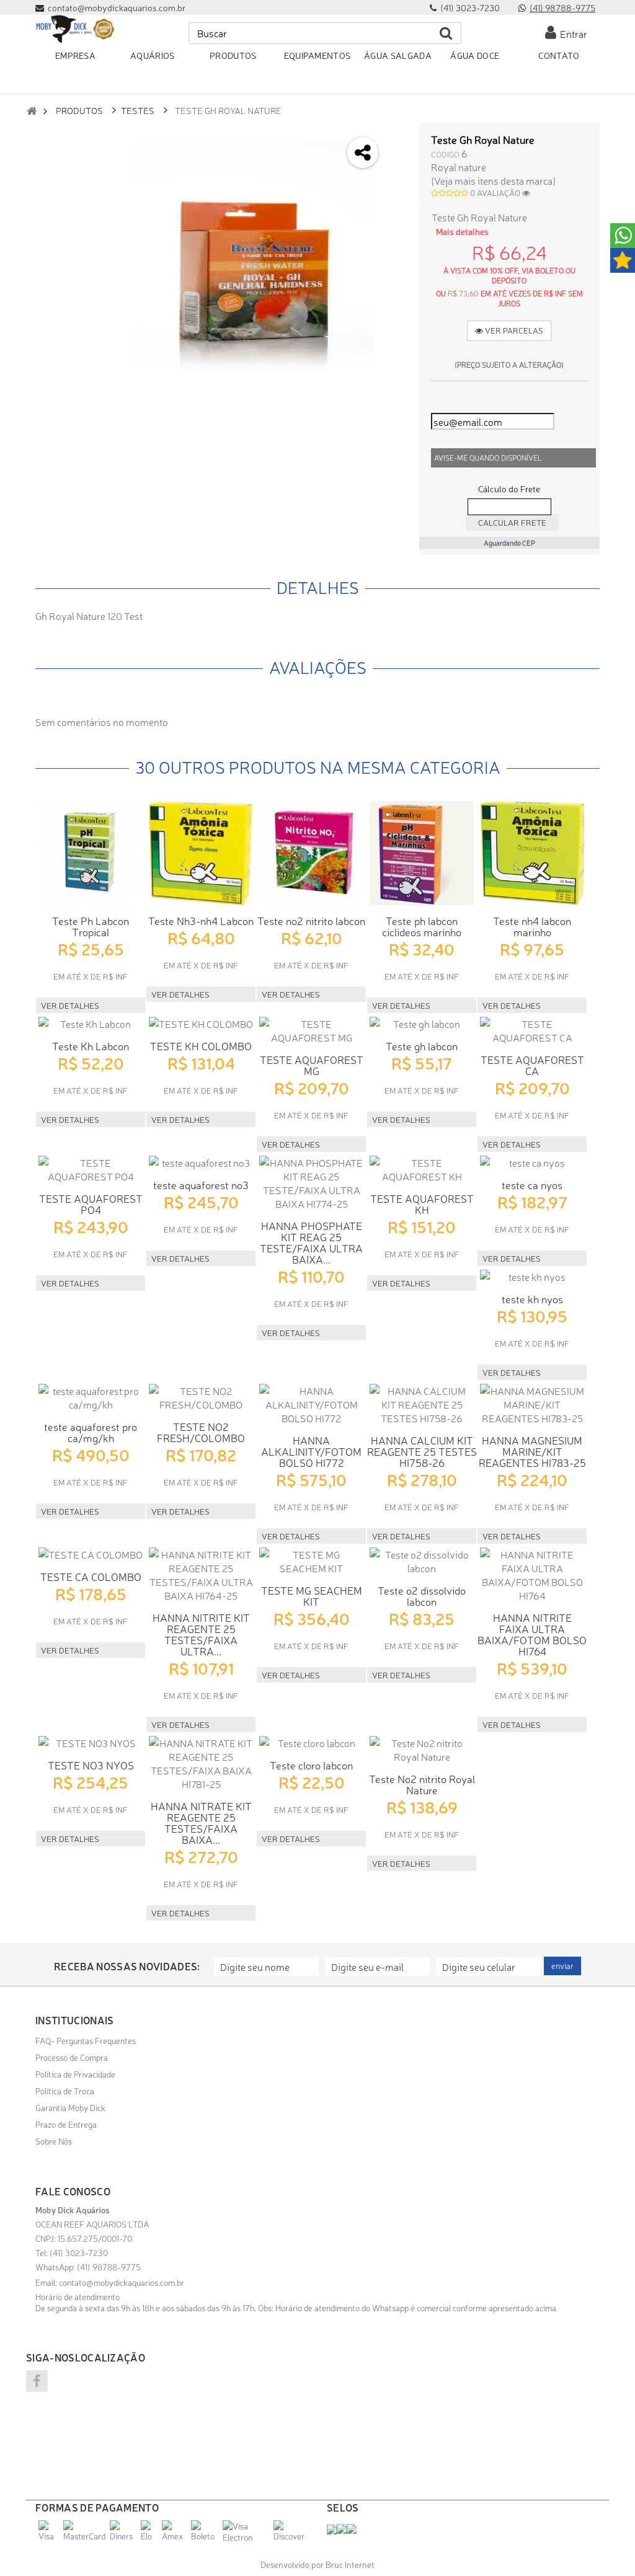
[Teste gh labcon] (422, 1024)
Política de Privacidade (75, 2074)
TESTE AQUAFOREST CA (532, 1065)
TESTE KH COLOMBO (201, 1046)
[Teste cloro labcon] (311, 1743)
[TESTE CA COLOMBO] (91, 1554)
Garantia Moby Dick (70, 2107)
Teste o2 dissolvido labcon (422, 1596)
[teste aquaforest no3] (201, 1162)
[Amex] (175, 2536)
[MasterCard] (85, 2536)
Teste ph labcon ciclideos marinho (422, 926)
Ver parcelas (513, 330)
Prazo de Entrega (66, 2124)
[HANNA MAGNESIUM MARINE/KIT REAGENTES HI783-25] (532, 1404)
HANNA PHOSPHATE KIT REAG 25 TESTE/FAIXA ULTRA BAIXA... (311, 1242)
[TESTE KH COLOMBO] (201, 1024)
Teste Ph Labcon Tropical (91, 926)
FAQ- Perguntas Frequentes (86, 2040)
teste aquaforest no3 (201, 1184)
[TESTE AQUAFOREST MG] (311, 1030)
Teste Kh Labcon (91, 1046)
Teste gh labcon (422, 1046)
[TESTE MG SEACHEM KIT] (311, 1561)
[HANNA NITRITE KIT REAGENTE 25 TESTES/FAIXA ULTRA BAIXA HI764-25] (201, 1575)
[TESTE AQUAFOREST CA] (532, 1030)
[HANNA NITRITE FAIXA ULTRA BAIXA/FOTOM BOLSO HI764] (532, 1575)
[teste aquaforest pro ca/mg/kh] (91, 1397)
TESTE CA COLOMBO (91, 1576)
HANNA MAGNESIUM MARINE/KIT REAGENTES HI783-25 (532, 1451)
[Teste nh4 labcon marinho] (532, 853)
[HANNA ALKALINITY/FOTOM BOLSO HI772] (311, 1404)
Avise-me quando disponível (488, 458)
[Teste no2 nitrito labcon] (311, 853)
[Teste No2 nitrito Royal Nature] (422, 1750)
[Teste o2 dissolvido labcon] (422, 1561)
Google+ (398, 202)
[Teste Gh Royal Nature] (253, 262)
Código (445, 154)
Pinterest (398, 235)
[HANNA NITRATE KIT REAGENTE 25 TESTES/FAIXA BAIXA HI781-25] (201, 1763)
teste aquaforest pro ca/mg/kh (91, 1432)
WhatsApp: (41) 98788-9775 (88, 2267)
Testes (138, 110)
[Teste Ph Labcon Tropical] (91, 853)
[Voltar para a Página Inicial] (32, 111)
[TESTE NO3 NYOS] (91, 1743)
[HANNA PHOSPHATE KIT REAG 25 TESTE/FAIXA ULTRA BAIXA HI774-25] (311, 1183)
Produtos (79, 110)
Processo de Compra (72, 2057)
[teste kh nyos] (532, 1277)
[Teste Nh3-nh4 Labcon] (201, 853)
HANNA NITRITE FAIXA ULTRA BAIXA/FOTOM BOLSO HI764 (532, 1634)
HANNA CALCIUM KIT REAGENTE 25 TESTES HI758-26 (422, 1451)
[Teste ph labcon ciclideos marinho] (422, 853)
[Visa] (49, 2536)
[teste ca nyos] (532, 1162)
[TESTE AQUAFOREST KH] (422, 1169)
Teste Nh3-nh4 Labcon (201, 920)
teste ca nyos (532, 1184)
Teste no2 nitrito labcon (311, 920)
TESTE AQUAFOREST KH (422, 1204)
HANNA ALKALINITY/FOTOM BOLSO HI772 (311, 1451)
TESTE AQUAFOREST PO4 (91, 1204)
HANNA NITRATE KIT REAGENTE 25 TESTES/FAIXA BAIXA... (201, 1822)
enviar (562, 1966)
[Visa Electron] (247, 2537)
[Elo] (150, 2536)
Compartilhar (398, 170)
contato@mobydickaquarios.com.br (122, 2282)
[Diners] (124, 2536)
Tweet (398, 137)
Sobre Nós (54, 2141)
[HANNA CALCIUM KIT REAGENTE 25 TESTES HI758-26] (422, 1404)
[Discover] (291, 2536)
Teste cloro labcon (311, 1765)
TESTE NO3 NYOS (91, 1765)
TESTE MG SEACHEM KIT (312, 1596)
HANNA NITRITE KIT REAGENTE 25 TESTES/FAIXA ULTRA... (201, 1634)
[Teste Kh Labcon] (91, 1024)
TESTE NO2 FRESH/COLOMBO (201, 1432)
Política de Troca (65, 2091)
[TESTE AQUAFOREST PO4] (91, 1169)
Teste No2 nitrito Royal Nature (422, 1784)
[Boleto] (205, 2536)
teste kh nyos (532, 1299)
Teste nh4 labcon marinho (532, 926)
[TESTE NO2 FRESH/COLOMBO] (201, 1397)
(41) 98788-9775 (562, 7)
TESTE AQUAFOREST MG (312, 1065)
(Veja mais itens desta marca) (493, 180)
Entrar (572, 33)
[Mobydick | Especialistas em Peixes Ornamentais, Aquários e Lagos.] (75, 29)
